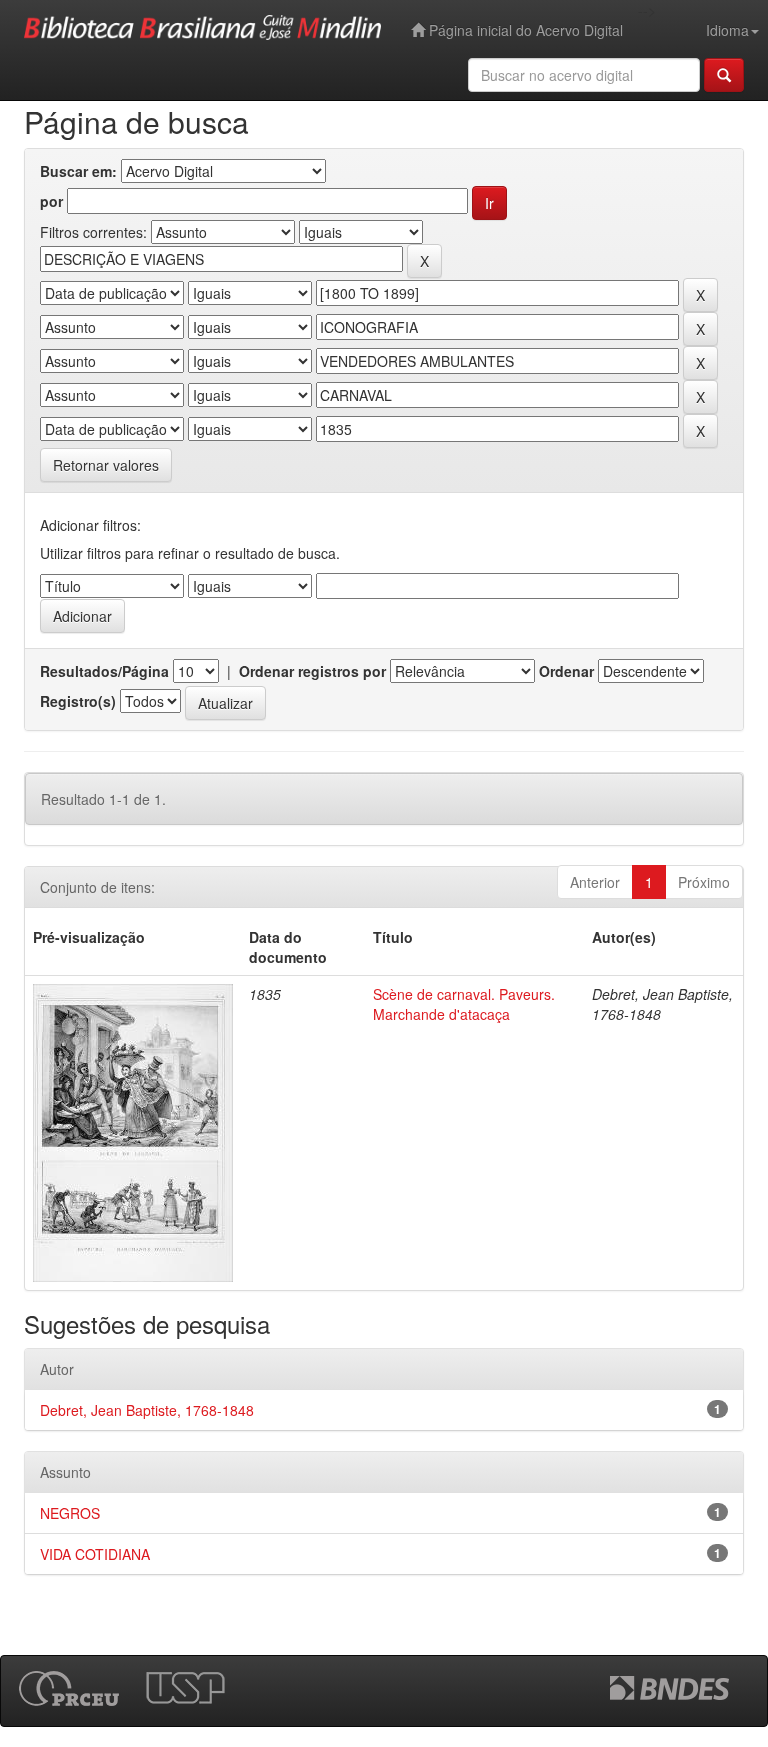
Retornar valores (106, 465)
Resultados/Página (104, 671)
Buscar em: (78, 171)
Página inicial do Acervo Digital (524, 30)
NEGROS (70, 1513)
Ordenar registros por (312, 671)
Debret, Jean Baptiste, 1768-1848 (147, 1410)
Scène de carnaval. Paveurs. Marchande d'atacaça (464, 1004)
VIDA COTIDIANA (95, 1554)
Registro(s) (78, 701)
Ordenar (566, 671)
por (51, 201)
